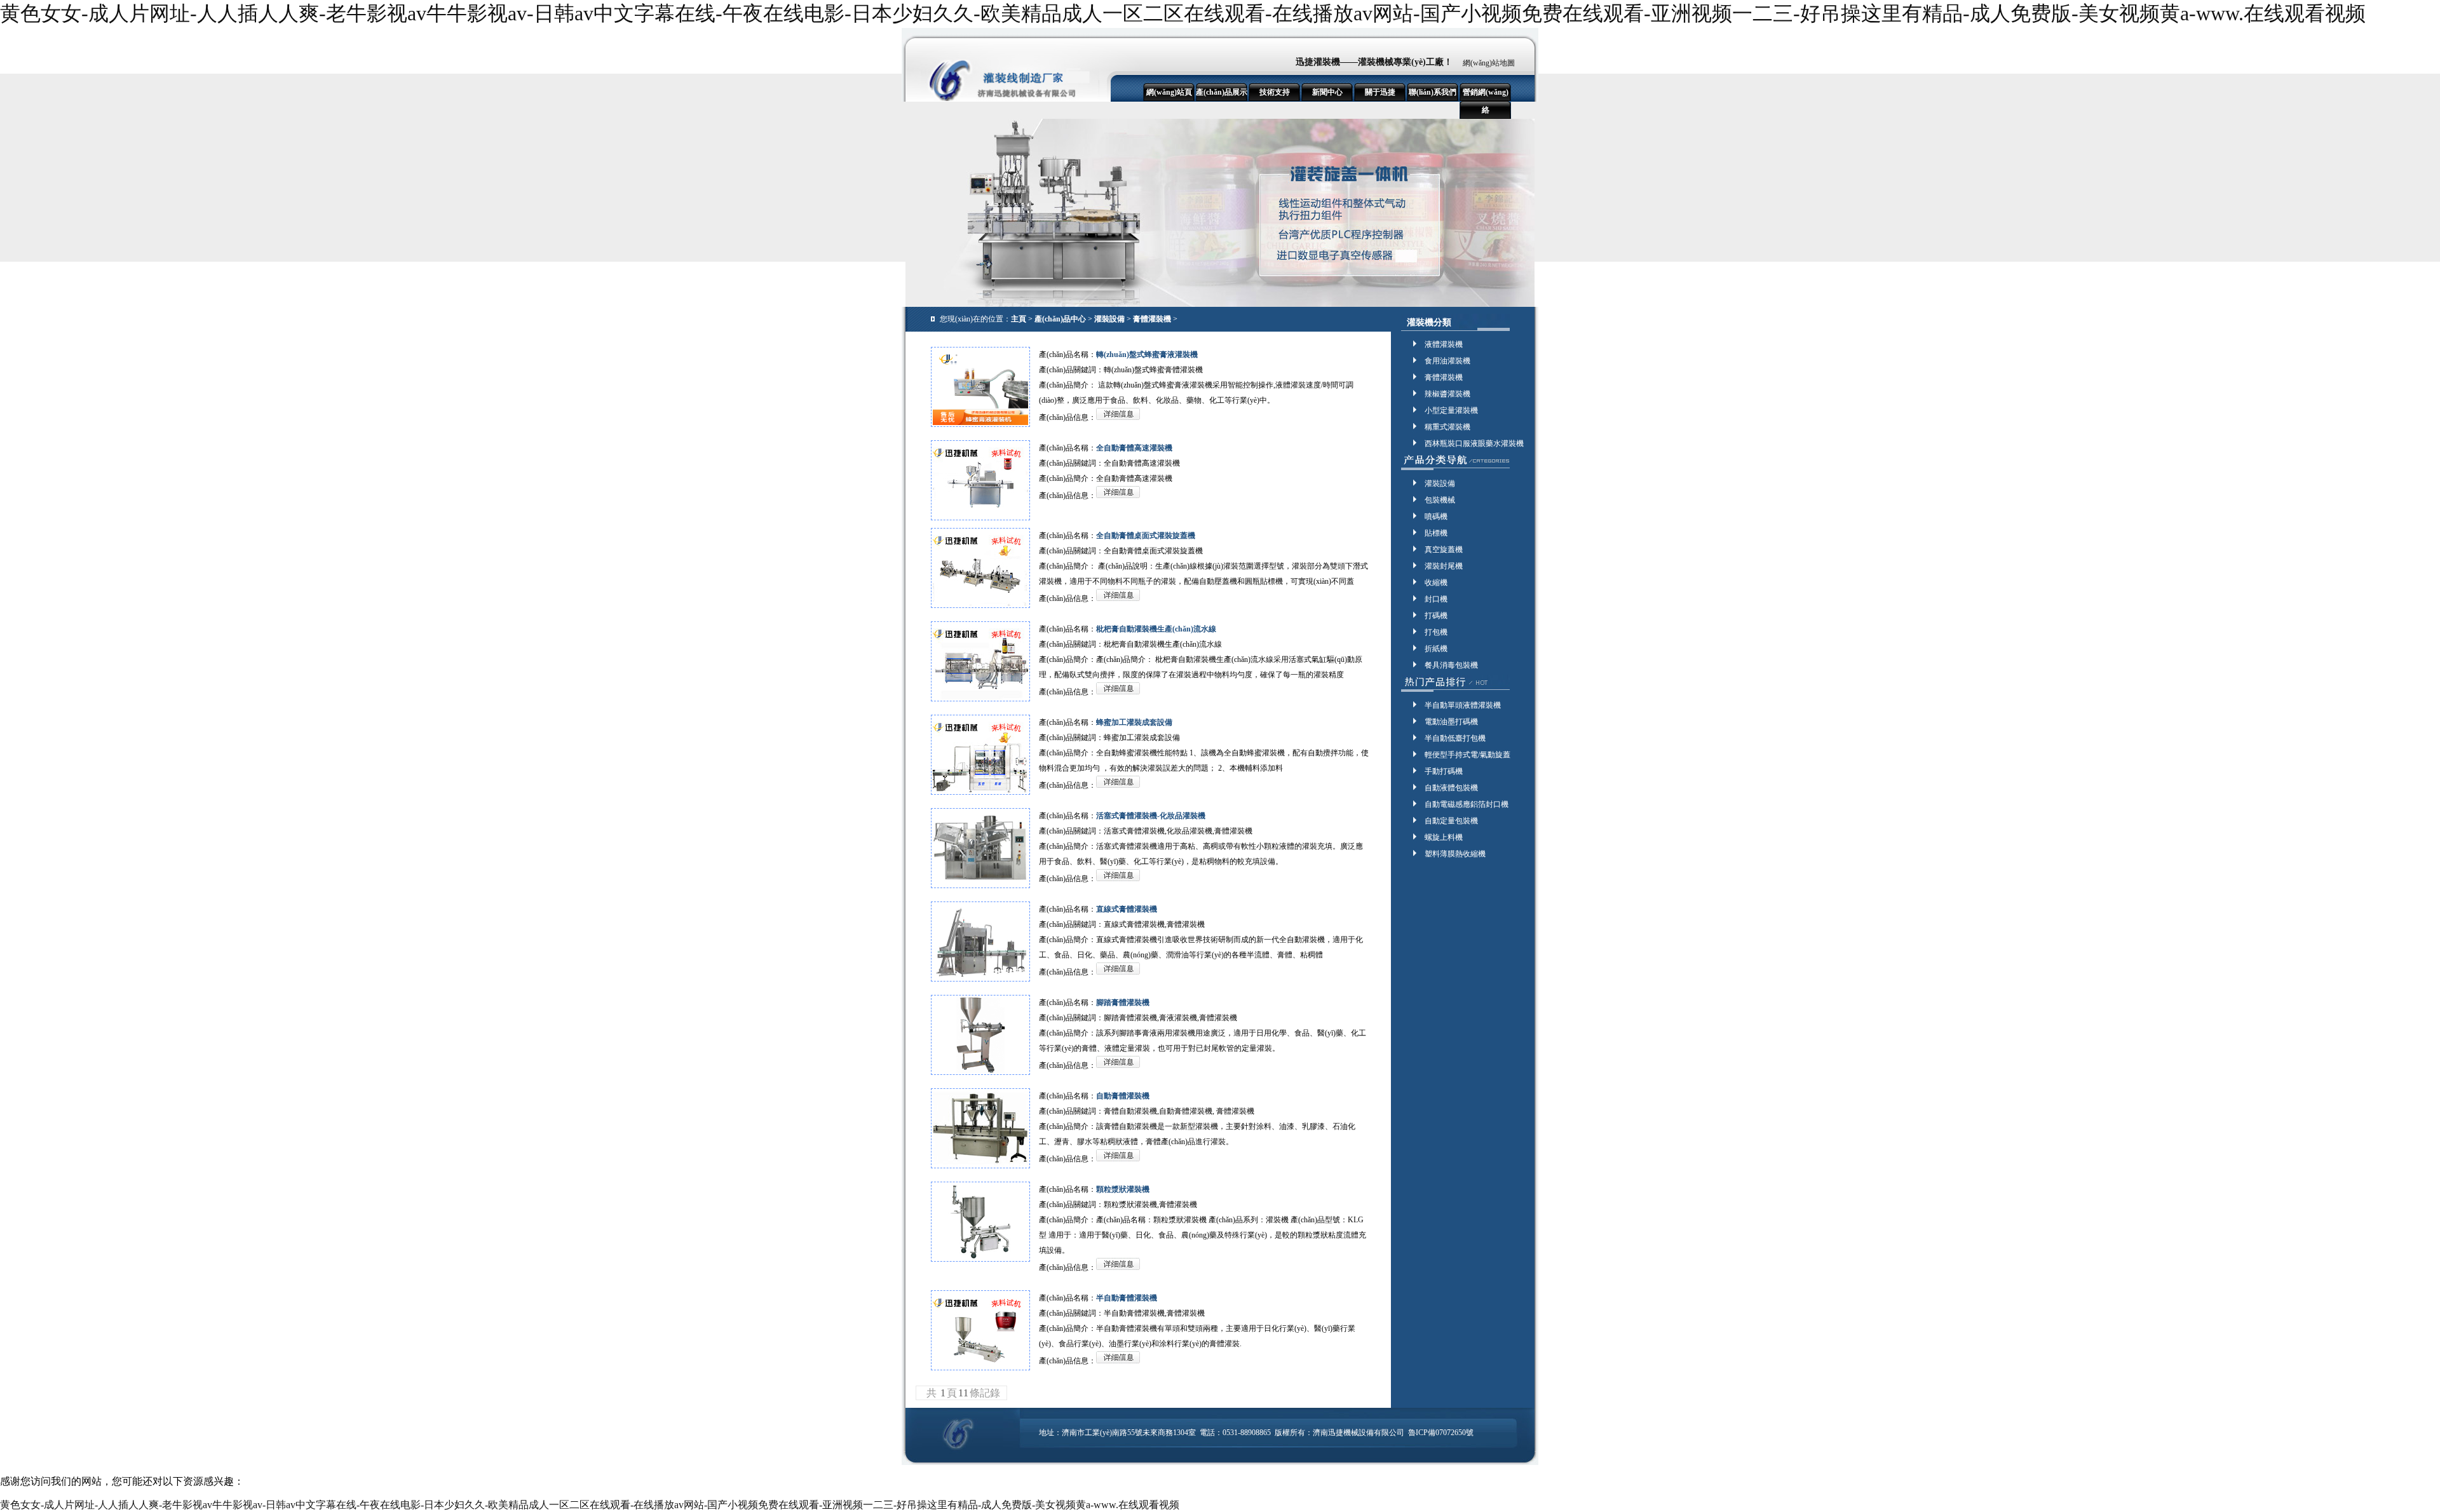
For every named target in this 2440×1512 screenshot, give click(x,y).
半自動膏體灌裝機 (1127, 1298)
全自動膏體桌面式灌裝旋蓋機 (1146, 536)
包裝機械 (1440, 500)
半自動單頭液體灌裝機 (1463, 705)
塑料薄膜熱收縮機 (1455, 854)
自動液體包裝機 (1451, 788)
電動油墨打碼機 (1451, 722)
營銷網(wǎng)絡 (1486, 101)
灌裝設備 (1109, 319)
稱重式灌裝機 (1447, 427)
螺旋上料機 (1444, 837)
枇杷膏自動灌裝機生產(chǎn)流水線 (1156, 629)
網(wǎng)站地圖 (1489, 63)
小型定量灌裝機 (1451, 410)
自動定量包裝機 (1451, 821)
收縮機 (1436, 583)
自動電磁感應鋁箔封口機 (1467, 804)
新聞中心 (1327, 92)
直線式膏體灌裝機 (1127, 909)
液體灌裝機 (1444, 344)
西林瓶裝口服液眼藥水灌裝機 (1474, 443)
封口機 (1436, 599)
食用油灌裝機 (1447, 361)
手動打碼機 (1444, 771)
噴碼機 (1436, 516)
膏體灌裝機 (1152, 319)
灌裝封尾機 (1444, 566)
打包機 (1436, 632)
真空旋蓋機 (1444, 550)
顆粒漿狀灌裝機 (1123, 1189)
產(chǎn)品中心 (1060, 319)
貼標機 (1436, 533)
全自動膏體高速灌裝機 (1134, 448)
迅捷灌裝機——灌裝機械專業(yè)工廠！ (1374, 62)
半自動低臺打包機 (1455, 738)
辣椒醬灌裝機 (1447, 394)
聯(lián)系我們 (1433, 92)
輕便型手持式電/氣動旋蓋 (1467, 755)
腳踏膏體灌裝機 (1123, 1002)
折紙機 (1436, 649)
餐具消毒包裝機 (1451, 665)
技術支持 (1275, 92)
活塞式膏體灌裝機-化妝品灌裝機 (1151, 816)
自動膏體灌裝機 (1123, 1096)
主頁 (1019, 319)
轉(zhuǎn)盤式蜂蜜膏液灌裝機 (1147, 354)
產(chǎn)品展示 (1222, 92)
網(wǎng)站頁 (1169, 92)
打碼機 (1436, 616)
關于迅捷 (1380, 92)
